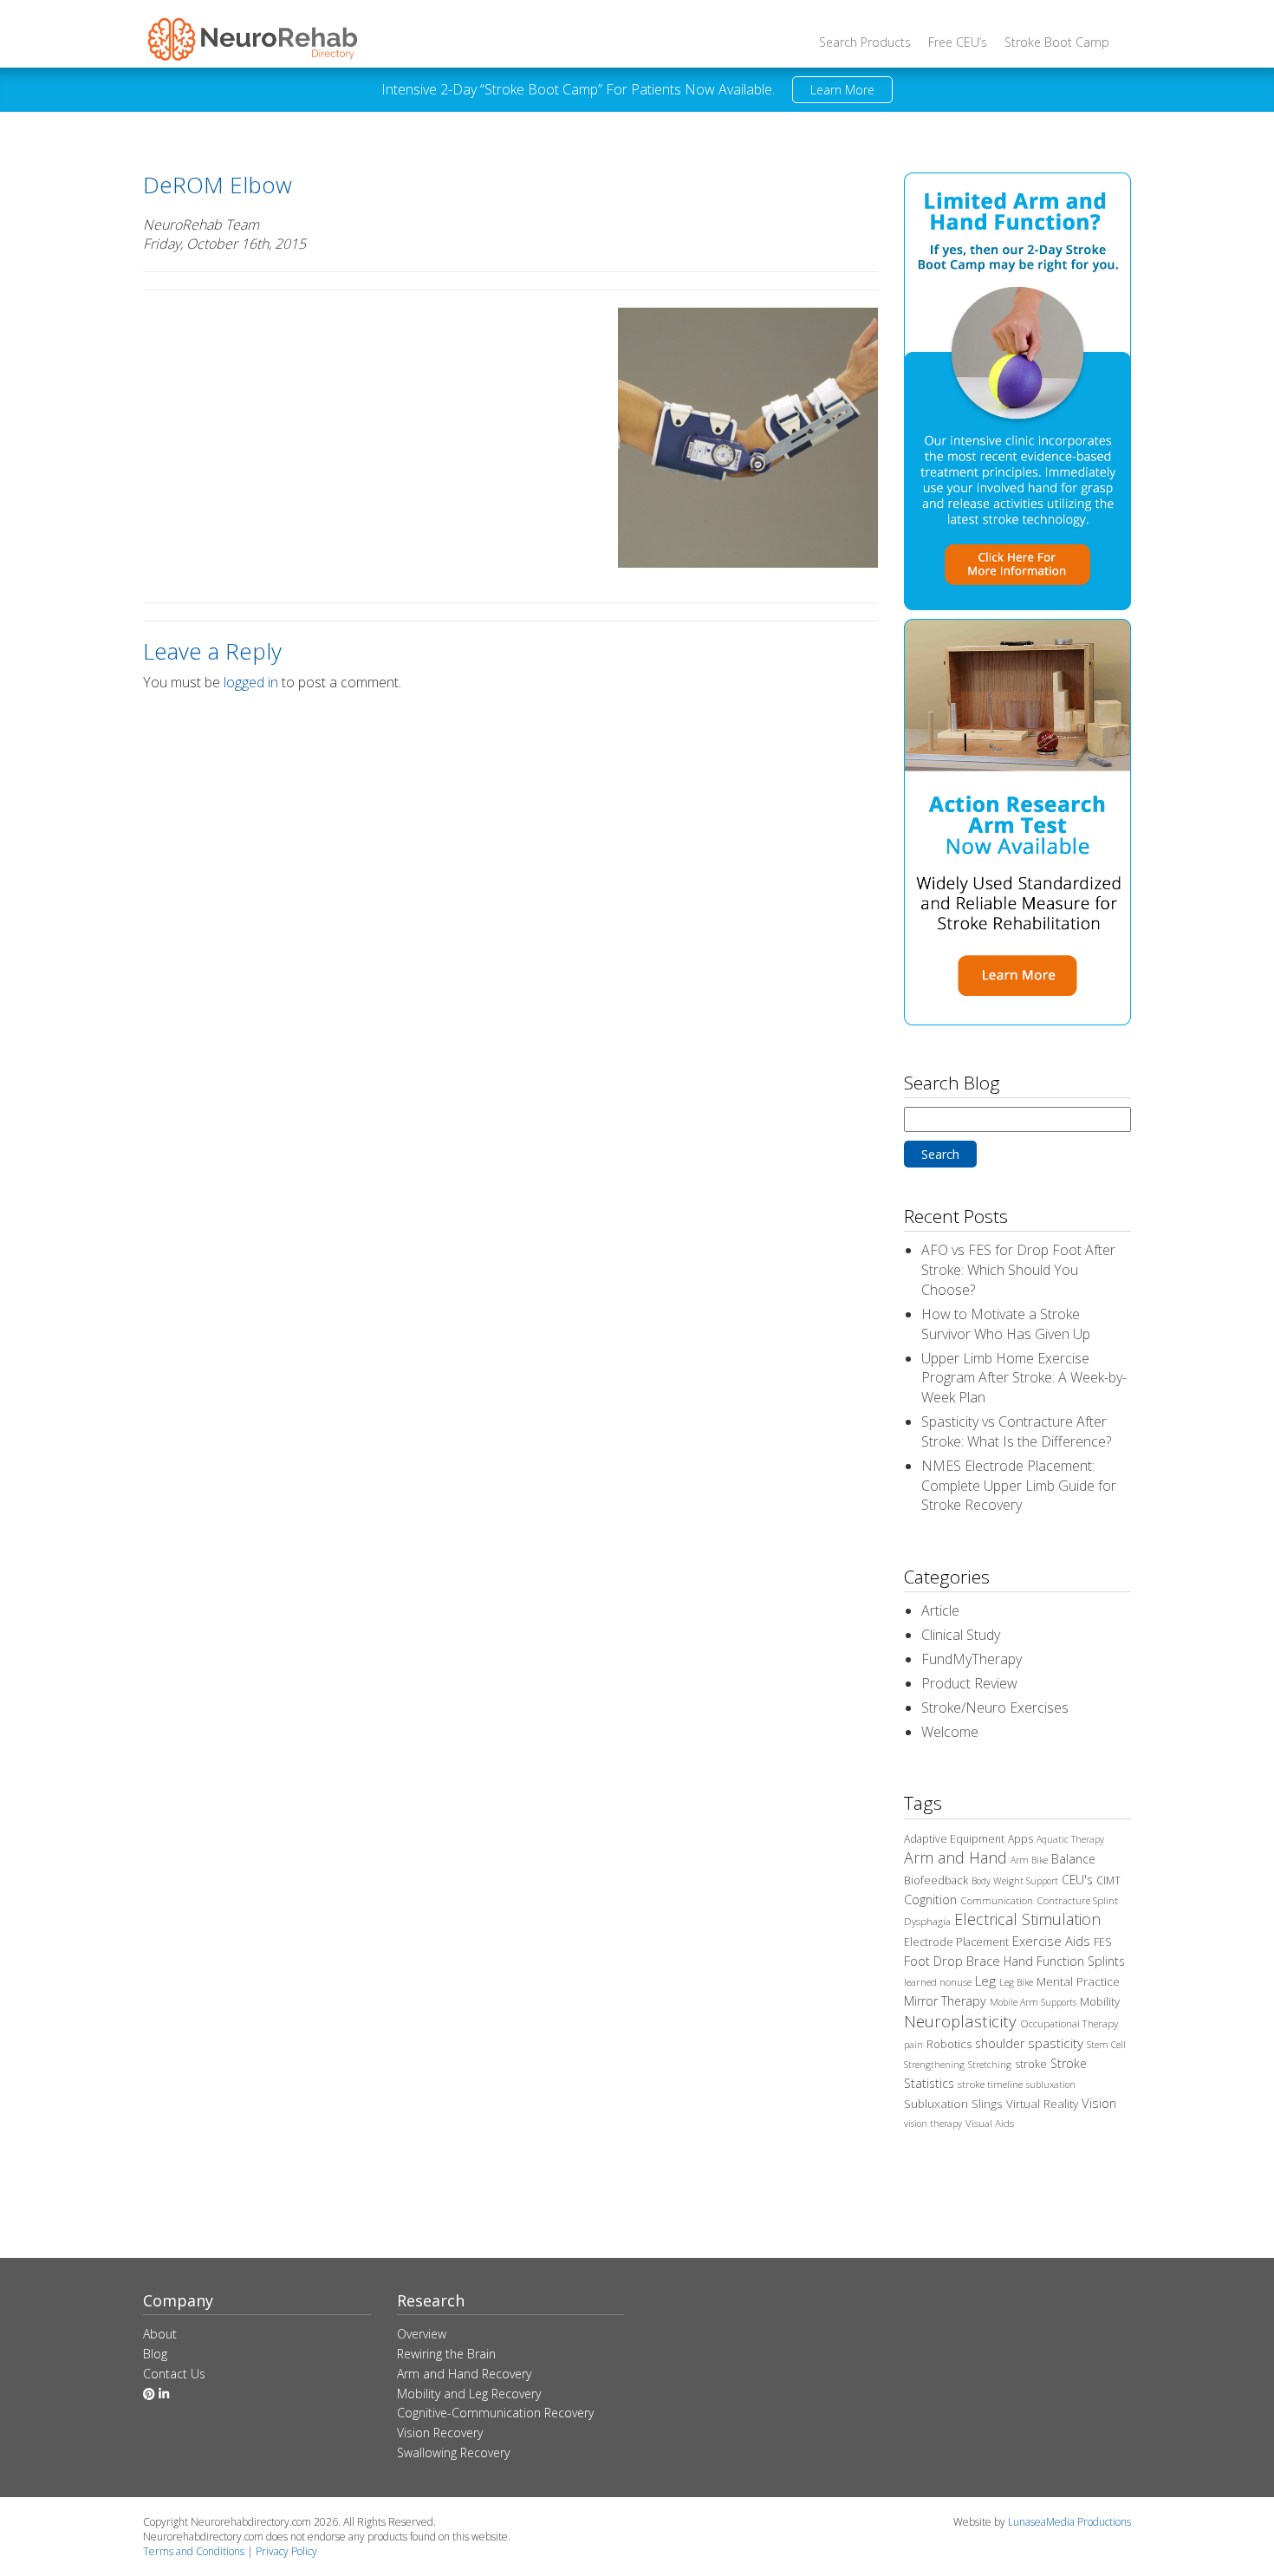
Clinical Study (961, 1635)
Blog (155, 2354)
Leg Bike (1016, 1982)
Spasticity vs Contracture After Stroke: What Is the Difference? (1016, 1431)
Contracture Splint (1077, 1900)
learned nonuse (938, 1982)
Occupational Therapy (1069, 2023)
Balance (1073, 1859)
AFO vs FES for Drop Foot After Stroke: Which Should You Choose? (1018, 1270)
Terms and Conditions (194, 2551)
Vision (1099, 2103)
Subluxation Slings (953, 2104)
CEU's (1077, 1880)
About (160, 2334)
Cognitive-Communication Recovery (495, 2413)
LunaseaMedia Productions (1069, 2522)
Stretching (990, 2065)
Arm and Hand (955, 1857)
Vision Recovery (440, 2433)
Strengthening (934, 2065)
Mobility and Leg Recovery (469, 2394)
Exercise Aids (1051, 1941)
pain (913, 2045)
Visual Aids (990, 2123)
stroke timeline (990, 2084)
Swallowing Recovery (453, 2452)
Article (940, 1610)
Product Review (969, 1683)
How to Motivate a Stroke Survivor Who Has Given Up (1006, 1324)
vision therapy (933, 2124)
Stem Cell (1106, 2045)
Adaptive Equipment (954, 1839)
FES (1103, 1942)
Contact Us (174, 2374)
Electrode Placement (956, 1942)
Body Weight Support (1015, 1881)
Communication (997, 1900)
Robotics (949, 2044)
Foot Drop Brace (952, 1961)
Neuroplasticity (960, 2021)
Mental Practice (1078, 1981)
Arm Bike (1029, 1860)
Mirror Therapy (945, 2001)
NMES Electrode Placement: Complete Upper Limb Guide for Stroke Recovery (1019, 1486)
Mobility (1100, 2001)
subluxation (1051, 2085)
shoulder (1000, 2043)
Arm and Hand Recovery (464, 2374)
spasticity (1056, 2043)
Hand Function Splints (1064, 1961)
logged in (251, 682)
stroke (1031, 2064)
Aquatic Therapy (1070, 1839)
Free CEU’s (958, 42)
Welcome (950, 1732)
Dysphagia (927, 1921)
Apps (1020, 1839)
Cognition (930, 1899)
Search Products (865, 42)
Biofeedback (936, 1880)
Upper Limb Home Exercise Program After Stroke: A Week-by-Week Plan (1024, 1378)
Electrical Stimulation (1027, 1919)
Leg (985, 1981)
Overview (422, 2334)
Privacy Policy (286, 2551)
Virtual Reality (1042, 2104)
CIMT (1108, 1880)
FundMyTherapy (972, 1659)
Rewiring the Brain (446, 2354)
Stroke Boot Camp (1057, 42)
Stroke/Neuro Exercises (995, 1708)
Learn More (842, 90)
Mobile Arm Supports (1033, 2002)
